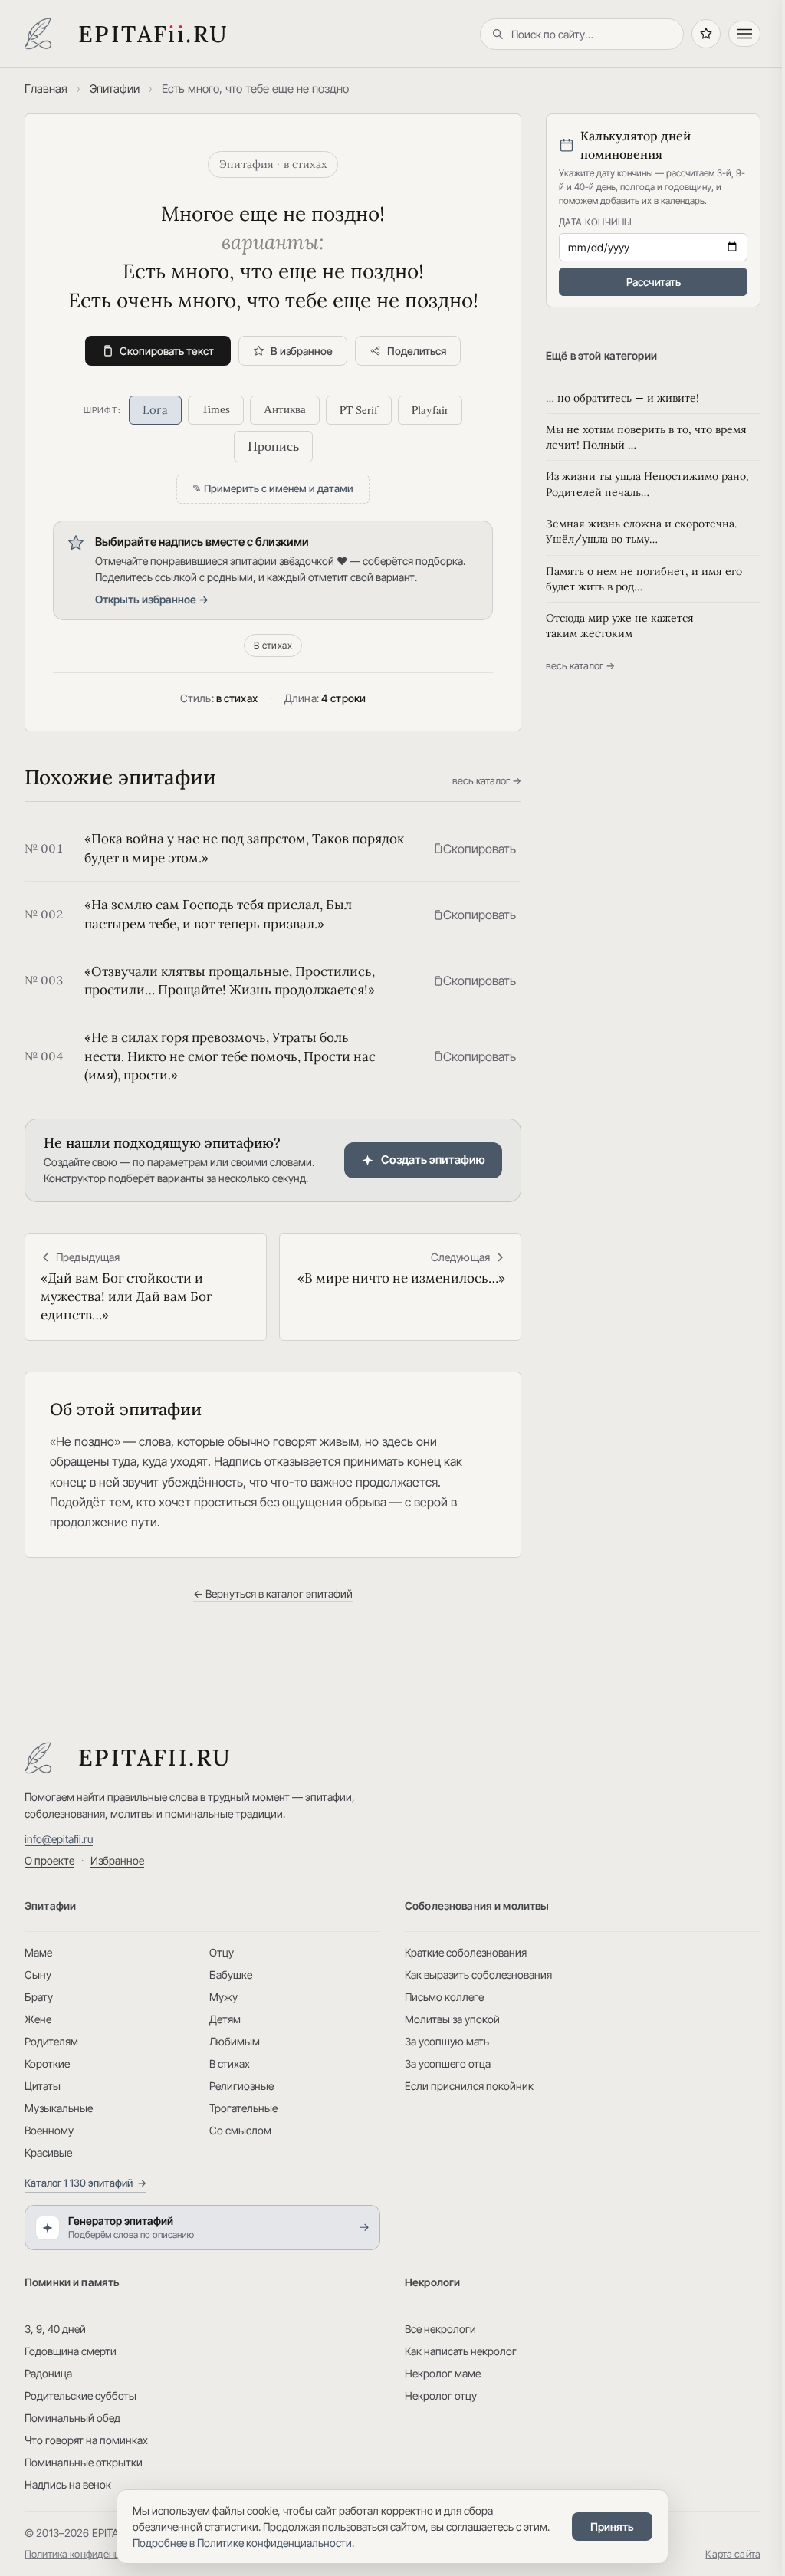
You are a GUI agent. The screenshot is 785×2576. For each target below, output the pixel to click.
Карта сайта (733, 2554)
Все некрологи (440, 2329)
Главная (46, 89)
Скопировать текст (167, 351)
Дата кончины (596, 222)
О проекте (49, 1860)
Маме (38, 1952)
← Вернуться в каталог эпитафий (273, 1594)
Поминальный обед (72, 2418)
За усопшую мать (447, 2041)
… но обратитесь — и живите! (622, 398)
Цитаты (43, 2086)
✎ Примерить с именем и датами (273, 488)
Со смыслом (240, 2130)
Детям (225, 2019)
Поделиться (417, 351)
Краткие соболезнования (466, 1952)
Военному (49, 2130)
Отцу (222, 1952)
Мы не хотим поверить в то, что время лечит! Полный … (646, 437)
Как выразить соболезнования (478, 1975)
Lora (155, 410)
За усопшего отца (448, 2063)
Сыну (38, 1975)
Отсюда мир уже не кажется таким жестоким (620, 626)
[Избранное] (706, 34)
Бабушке (231, 1975)
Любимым (235, 2041)
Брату (39, 1997)
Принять (612, 2527)
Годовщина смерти (71, 2351)
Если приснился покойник (469, 2086)
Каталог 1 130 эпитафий (85, 2183)
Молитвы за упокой (452, 2019)
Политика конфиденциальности (96, 2554)
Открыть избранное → (152, 599)
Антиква (285, 409)
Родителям (51, 2041)
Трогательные (243, 2108)
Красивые (48, 2152)
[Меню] (744, 34)
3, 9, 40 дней (55, 2329)
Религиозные (241, 2086)
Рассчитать (654, 282)
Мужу (223, 1997)
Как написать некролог (461, 2351)
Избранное (117, 1860)
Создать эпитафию (433, 1160)
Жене (38, 2019)
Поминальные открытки (84, 2462)
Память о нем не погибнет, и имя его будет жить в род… (644, 579)
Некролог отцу (441, 2395)
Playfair (430, 409)
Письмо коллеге (444, 1997)
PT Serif (359, 409)
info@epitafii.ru (59, 1839)
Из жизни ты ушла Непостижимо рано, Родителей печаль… (647, 484)
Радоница (48, 2373)
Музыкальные (59, 2108)
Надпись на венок (68, 2484)
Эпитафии (115, 89)
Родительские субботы (80, 2395)
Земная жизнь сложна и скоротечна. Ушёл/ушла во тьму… (641, 531)
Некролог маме (443, 2373)
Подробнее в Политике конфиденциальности (242, 2543)
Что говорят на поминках (86, 2440)
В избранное (302, 351)
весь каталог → (487, 780)
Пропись (273, 446)
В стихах (273, 645)
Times (216, 409)
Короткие (47, 2063)
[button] (475, 849)
